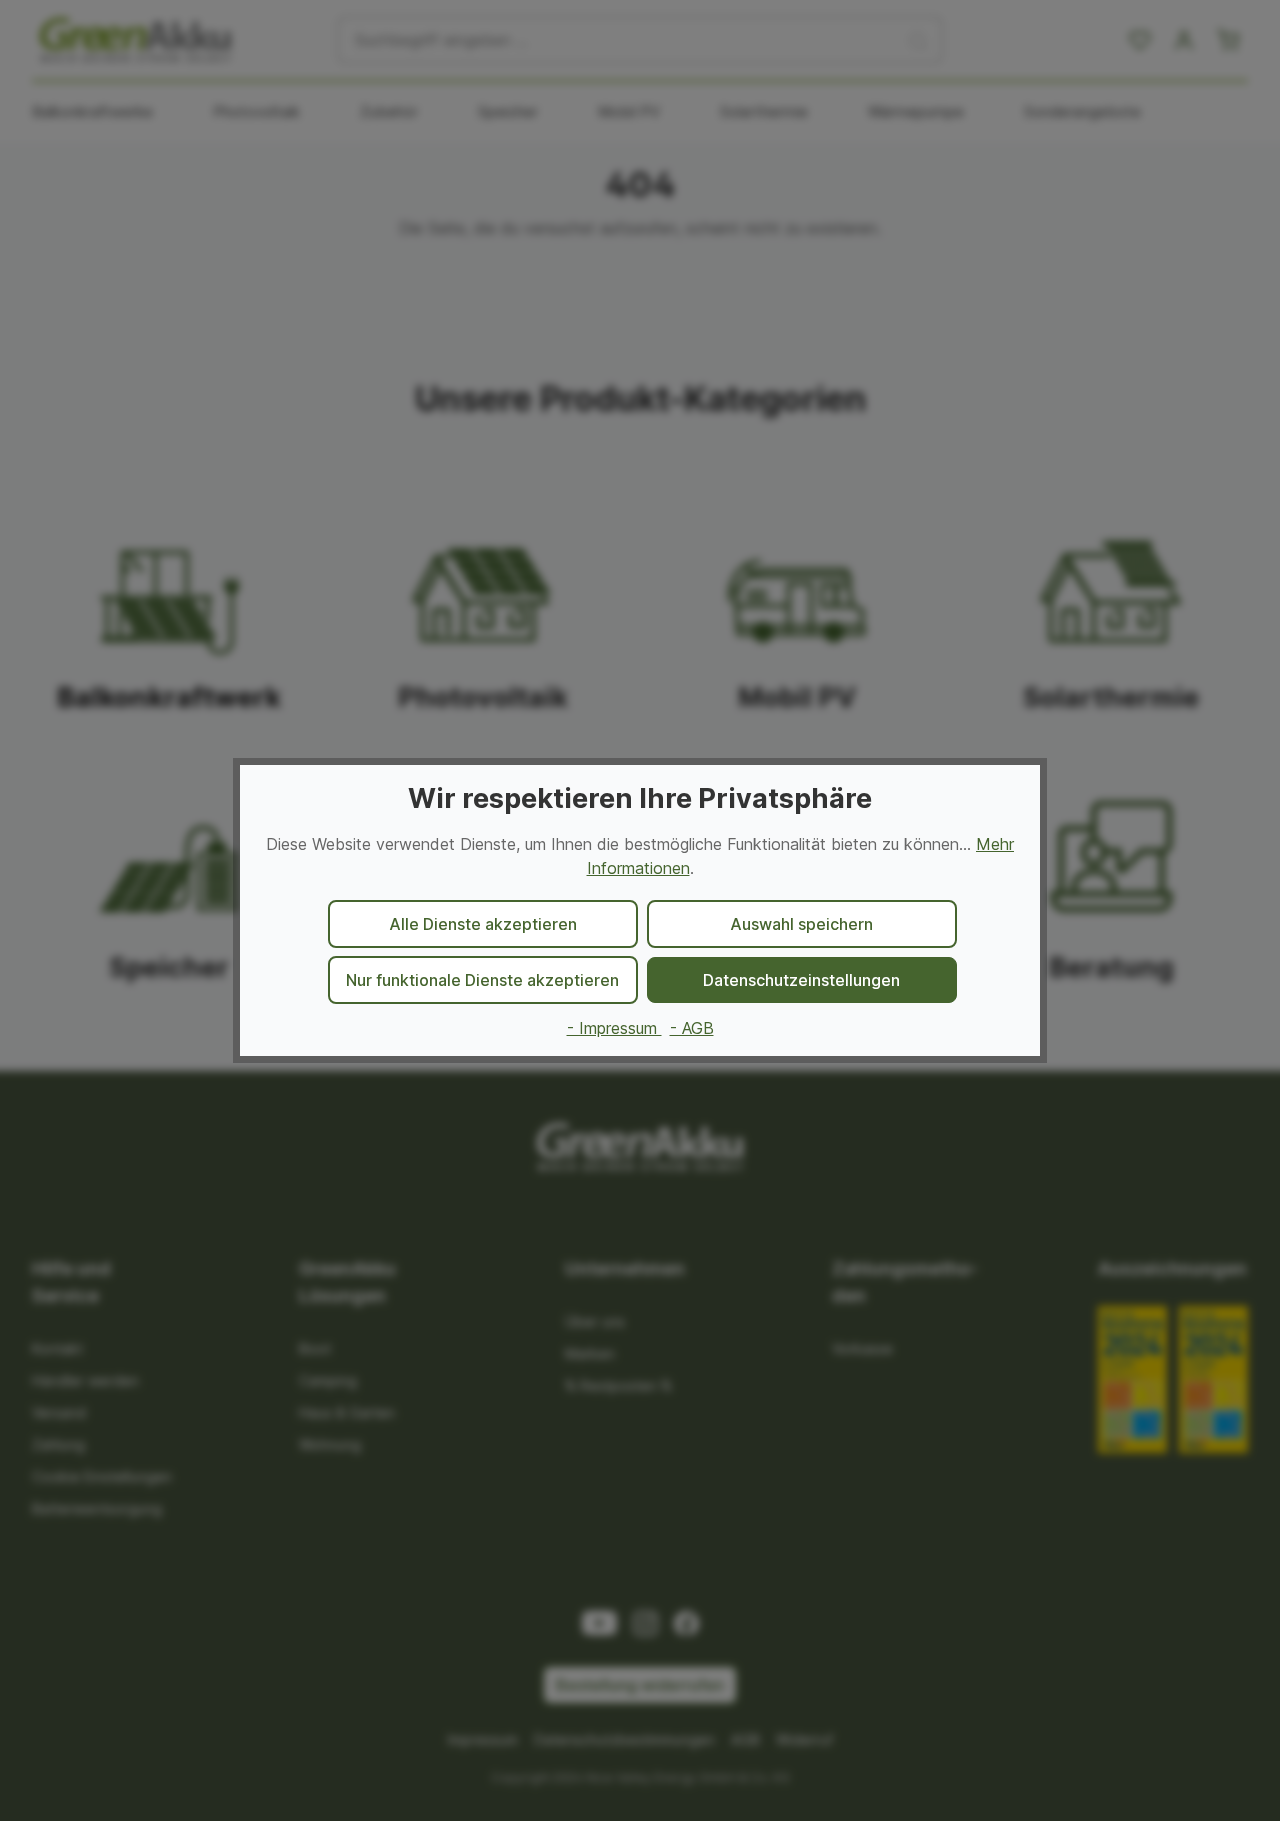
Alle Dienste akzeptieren (483, 924)
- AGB (692, 1028)
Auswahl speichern (801, 924)
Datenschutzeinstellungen (801, 980)
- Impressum (614, 1028)
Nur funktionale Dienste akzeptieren (482, 980)
